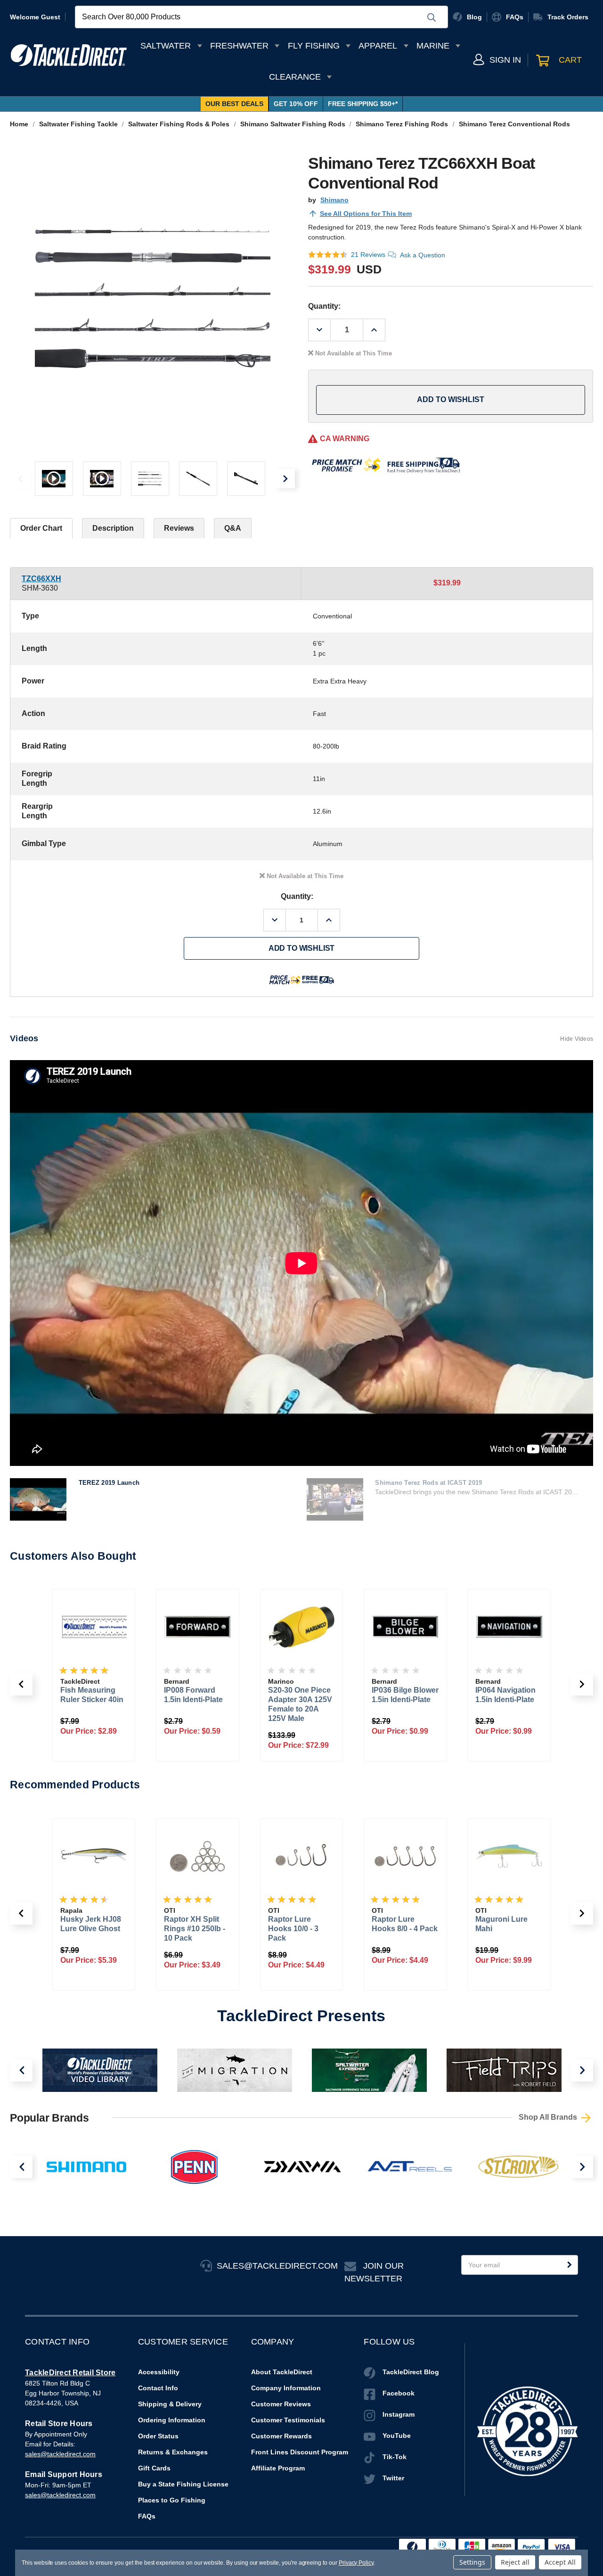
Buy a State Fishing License (183, 2484)
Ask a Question (423, 255)
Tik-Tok (395, 2457)
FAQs (147, 2516)
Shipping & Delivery (170, 2404)
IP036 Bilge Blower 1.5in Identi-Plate (301, 1695)
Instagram (399, 2414)
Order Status (158, 2436)
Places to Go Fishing (172, 2500)
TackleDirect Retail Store (70, 2373)
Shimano (334, 200)
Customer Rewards (281, 2436)
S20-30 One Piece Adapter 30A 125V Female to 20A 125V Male (196, 1704)
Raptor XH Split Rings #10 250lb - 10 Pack (98, 1929)
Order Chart (41, 528)
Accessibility (159, 2372)
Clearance (295, 77)
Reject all (515, 2562)
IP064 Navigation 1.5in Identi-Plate (402, 1695)
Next (285, 478)
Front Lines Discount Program (300, 2452)
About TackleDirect (282, 2372)
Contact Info (158, 2388)
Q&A (233, 528)
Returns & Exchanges (173, 2452)
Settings (472, 2562)
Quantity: (324, 306)
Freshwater (239, 46)
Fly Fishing (314, 46)
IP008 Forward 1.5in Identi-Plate (90, 1695)
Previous (20, 478)
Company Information (286, 2388)
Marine (433, 46)
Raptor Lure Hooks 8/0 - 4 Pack (309, 1924)
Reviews (179, 528)
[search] (432, 17)
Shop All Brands (549, 2117)
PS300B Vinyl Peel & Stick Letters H (508, 1695)
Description (113, 528)
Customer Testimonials (288, 2420)
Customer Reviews (281, 2404)
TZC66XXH (41, 579)
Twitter (393, 2478)
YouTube (397, 2436)
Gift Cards (154, 2468)
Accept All (560, 2562)
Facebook (399, 2393)
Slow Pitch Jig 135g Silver (509, 1924)
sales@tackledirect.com (60, 2454)
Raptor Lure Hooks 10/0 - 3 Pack (197, 1929)
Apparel (378, 46)
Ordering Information (172, 2420)
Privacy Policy (356, 2563)
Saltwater (166, 46)
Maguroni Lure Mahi (405, 1924)
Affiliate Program (278, 2468)
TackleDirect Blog (411, 2372)
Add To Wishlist (451, 399)
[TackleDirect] (69, 55)
